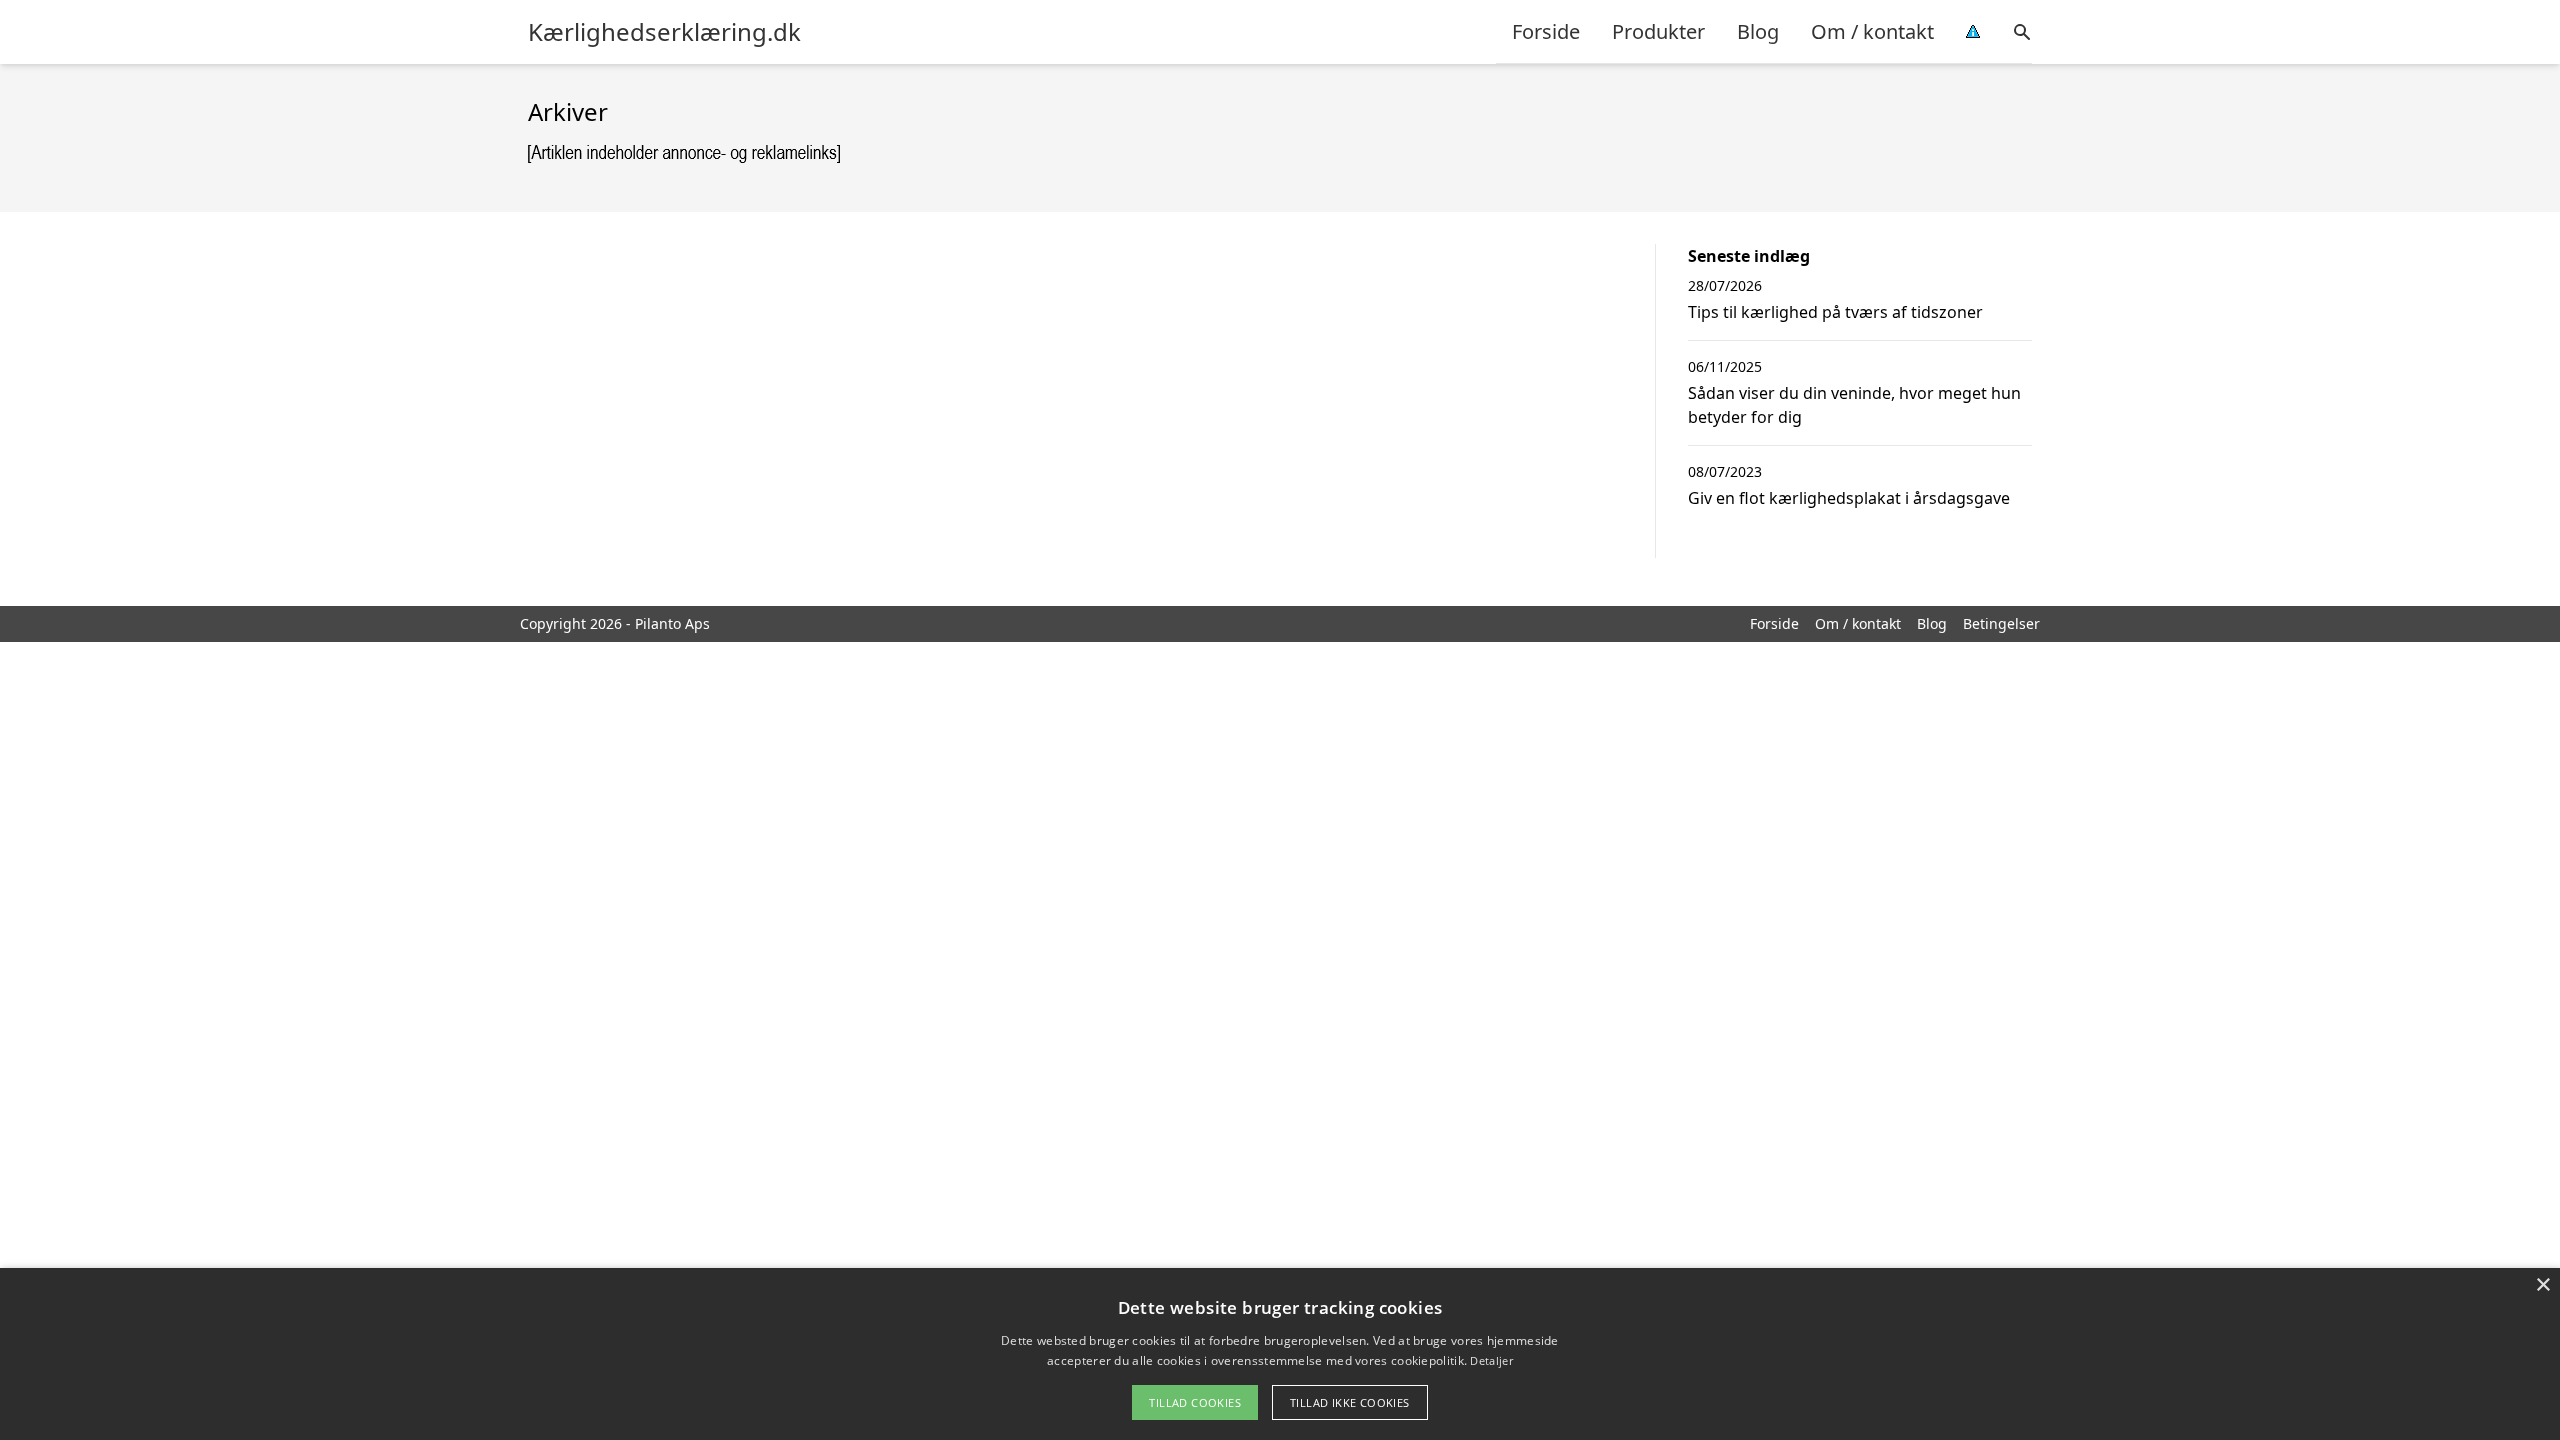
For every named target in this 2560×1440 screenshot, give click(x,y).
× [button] (2542, 1285)
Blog (1758, 31)
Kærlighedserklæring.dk (664, 32)
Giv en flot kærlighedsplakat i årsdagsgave (1849, 498)
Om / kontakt (1872, 31)
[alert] (1280, 1354)
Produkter (1658, 31)
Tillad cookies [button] (1195, 1402)
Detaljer (1491, 1360)
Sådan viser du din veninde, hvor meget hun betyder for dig (1854, 405)
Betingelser (2001, 623)
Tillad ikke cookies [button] (1350, 1402)
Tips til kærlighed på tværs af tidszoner (1835, 312)
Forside (1546, 31)
